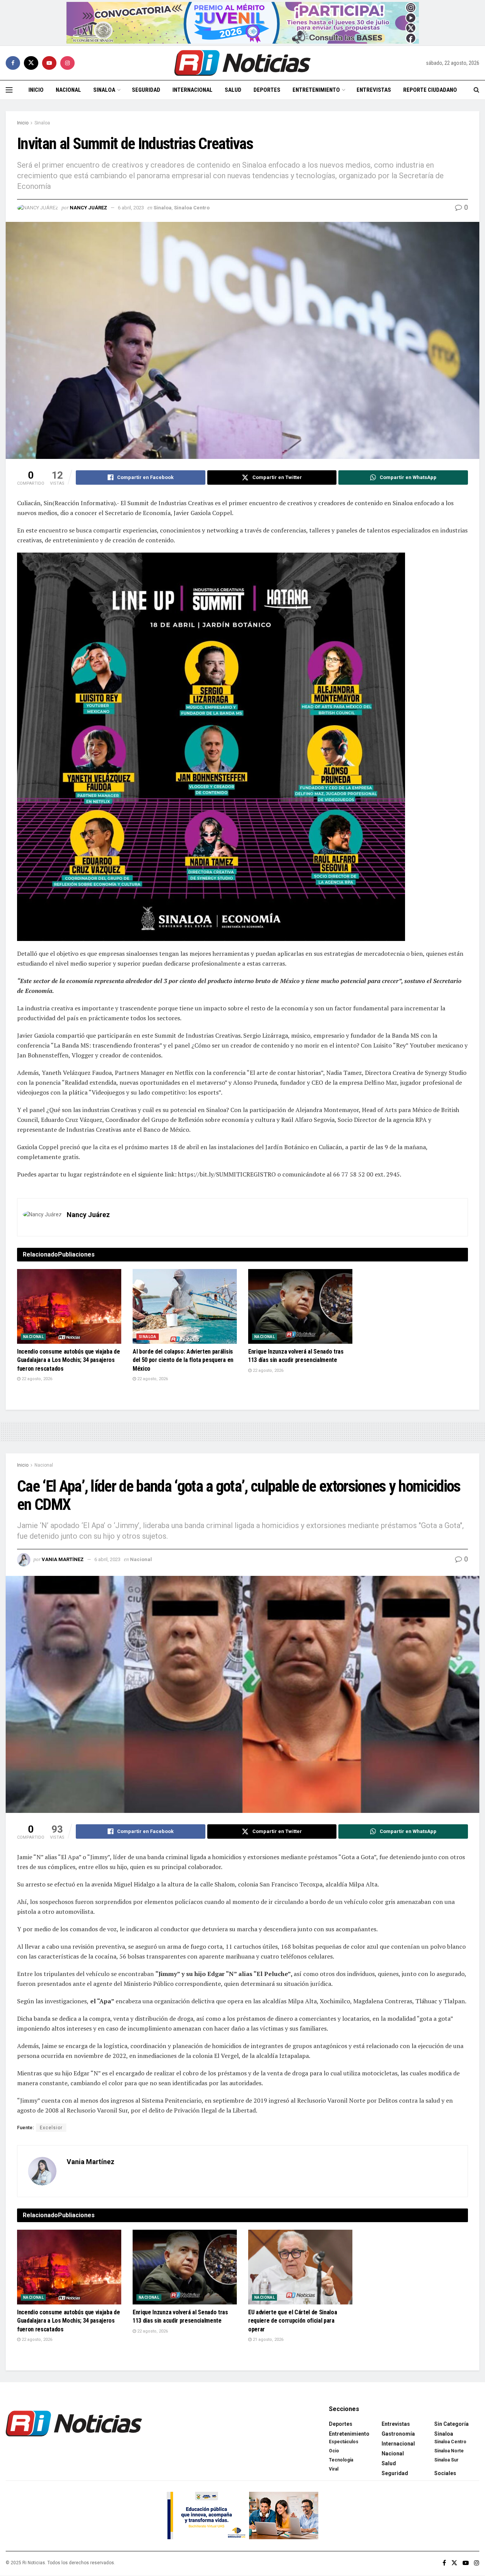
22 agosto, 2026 (36, 1379)
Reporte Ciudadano (430, 90)
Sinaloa (104, 90)
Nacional (68, 90)
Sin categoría (451, 2424)
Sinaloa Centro (192, 208)
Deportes (267, 90)
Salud (233, 90)
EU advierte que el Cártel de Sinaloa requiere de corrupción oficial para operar (293, 2321)
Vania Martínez (63, 1559)
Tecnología (341, 2460)
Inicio (36, 90)
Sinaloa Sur (446, 2460)
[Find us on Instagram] (67, 63)
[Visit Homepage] (242, 63)
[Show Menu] (9, 90)
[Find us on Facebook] (13, 63)
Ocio (334, 2451)
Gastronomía (398, 2434)
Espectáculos (344, 2442)
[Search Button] (476, 90)
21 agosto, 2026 (268, 2340)
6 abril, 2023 (131, 208)
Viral (334, 2469)
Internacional (192, 90)
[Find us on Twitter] (31, 63)
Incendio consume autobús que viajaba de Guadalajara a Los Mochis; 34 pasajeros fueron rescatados (69, 1360)
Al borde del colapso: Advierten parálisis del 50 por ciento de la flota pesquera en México (183, 1360)
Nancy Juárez (88, 208)
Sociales (445, 2473)
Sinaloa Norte (449, 2451)
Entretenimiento (316, 90)
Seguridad (146, 90)
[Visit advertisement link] (243, 23)
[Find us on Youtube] (49, 63)
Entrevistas (374, 90)
